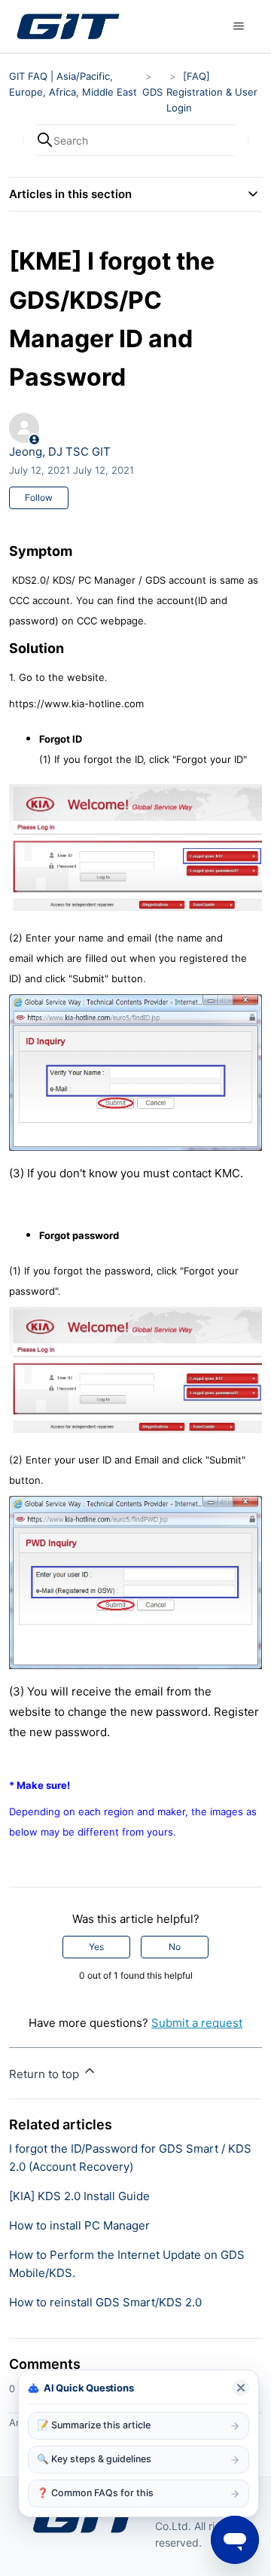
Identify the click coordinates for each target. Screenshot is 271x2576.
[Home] (68, 26)
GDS (152, 92)
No (175, 1947)
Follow (39, 497)
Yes (96, 1947)
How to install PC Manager (79, 2225)
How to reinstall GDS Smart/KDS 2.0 (105, 2302)
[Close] (241, 2388)
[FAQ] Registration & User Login (212, 92)
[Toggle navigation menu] (239, 26)
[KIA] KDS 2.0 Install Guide (79, 2196)
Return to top (46, 2074)
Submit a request (197, 2023)
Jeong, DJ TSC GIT (60, 452)
